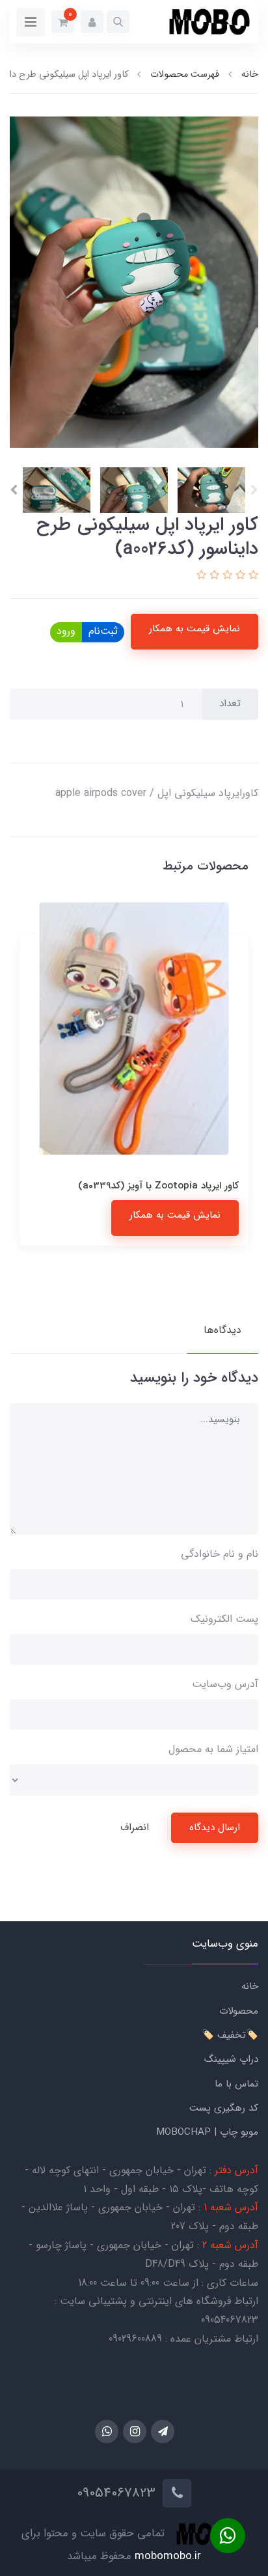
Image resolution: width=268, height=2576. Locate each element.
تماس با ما (236, 2084)
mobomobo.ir (168, 2556)
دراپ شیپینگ (231, 2059)
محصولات (239, 2011)
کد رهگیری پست (224, 2108)
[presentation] (254, 490)
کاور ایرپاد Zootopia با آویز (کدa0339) (158, 1186)
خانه (250, 1986)
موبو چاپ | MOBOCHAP (207, 2132)
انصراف (135, 1828)
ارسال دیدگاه (215, 1828)
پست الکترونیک (224, 1619)
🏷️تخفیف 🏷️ (230, 2035)
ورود (66, 631)
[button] (118, 22)
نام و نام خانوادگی (220, 1554)
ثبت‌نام (103, 631)
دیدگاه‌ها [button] (222, 1330)
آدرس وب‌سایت (225, 1684)
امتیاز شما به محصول (213, 1749)
